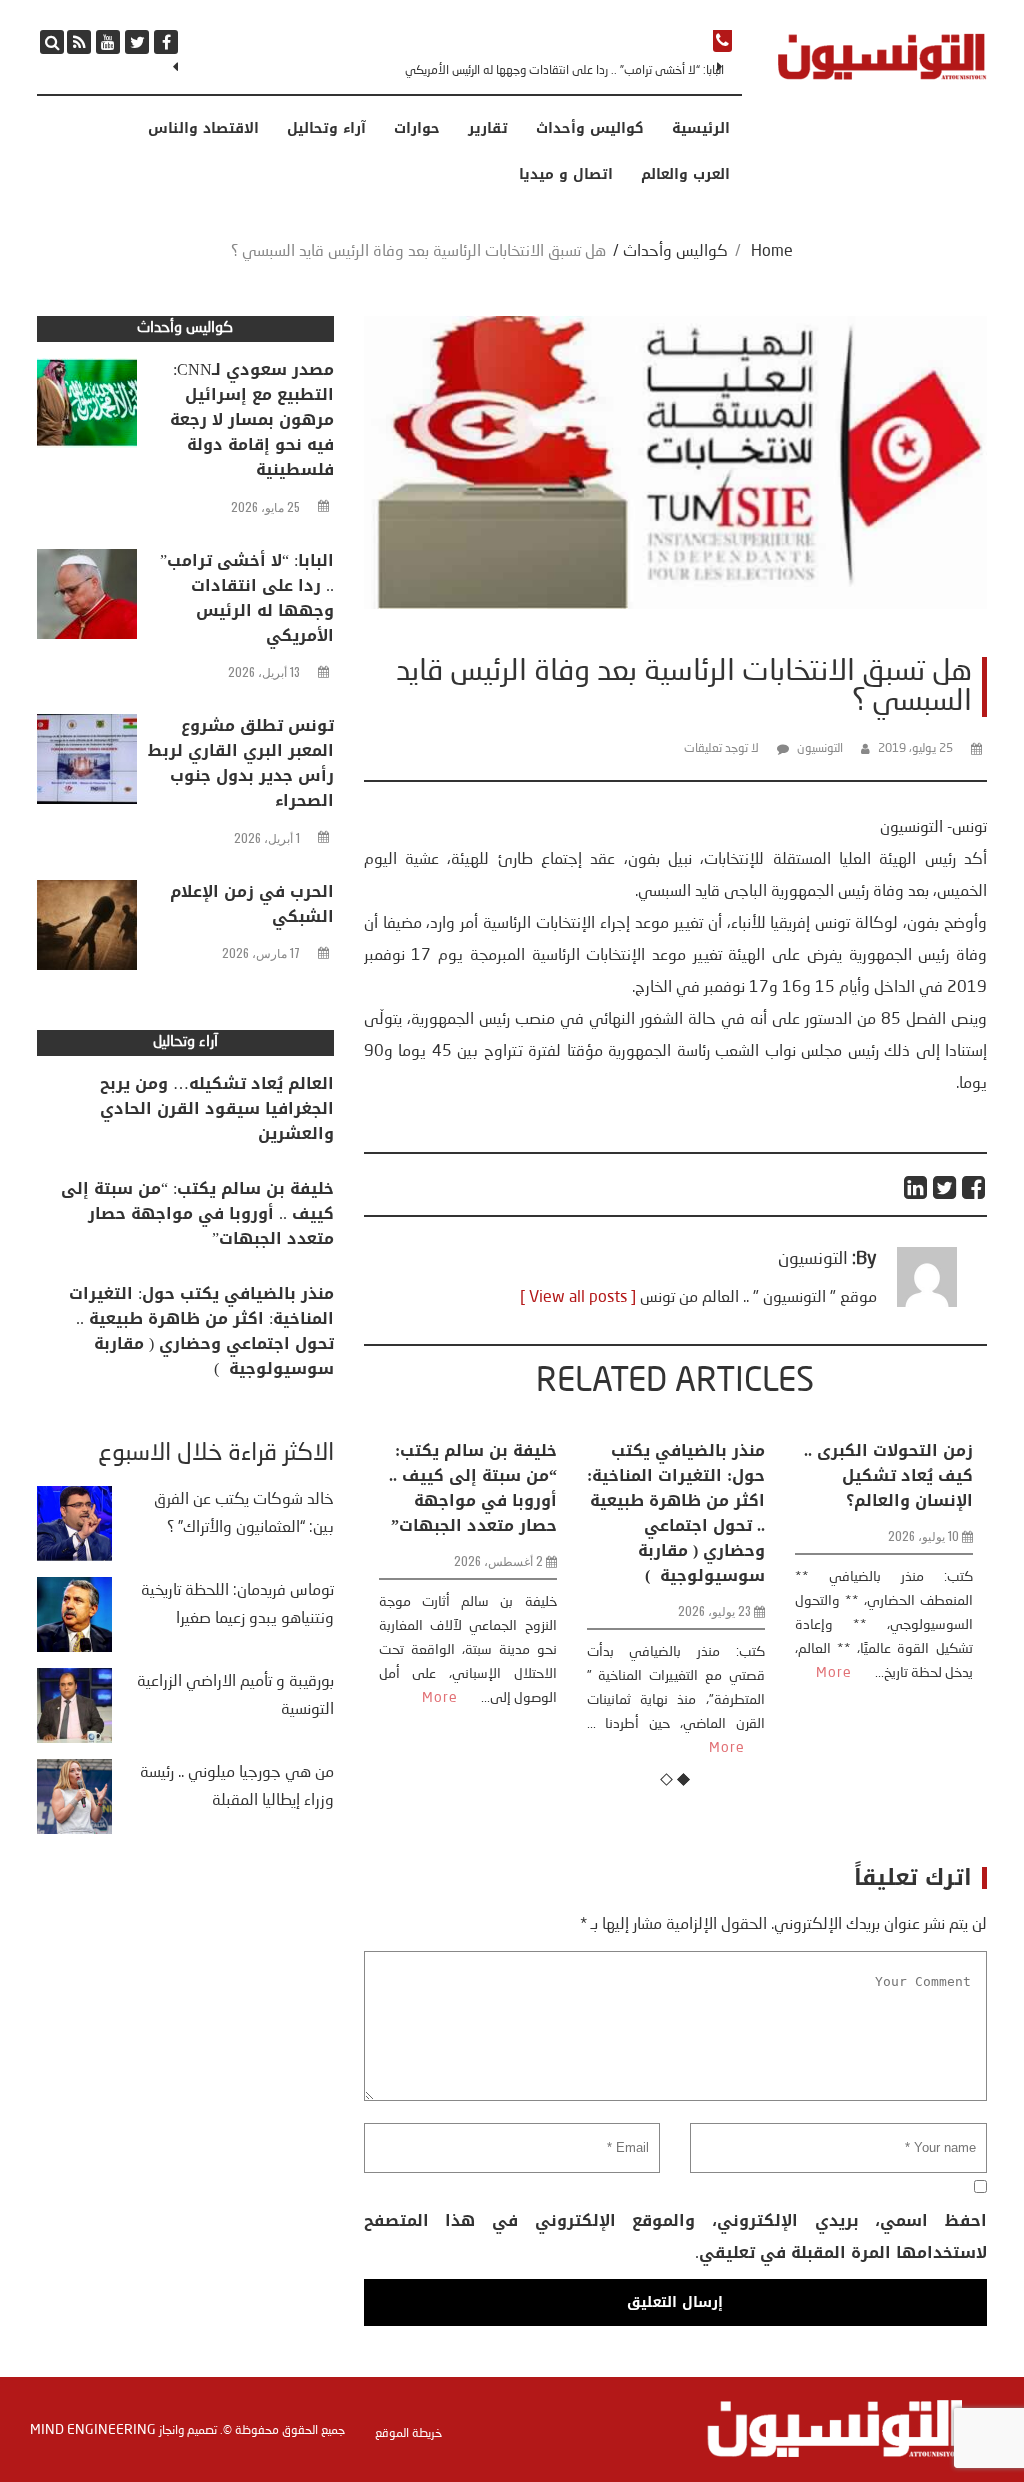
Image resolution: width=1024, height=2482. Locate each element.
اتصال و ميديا (566, 175)
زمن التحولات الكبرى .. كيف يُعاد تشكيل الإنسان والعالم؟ (888, 1475)
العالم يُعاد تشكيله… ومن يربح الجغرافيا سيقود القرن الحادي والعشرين (217, 1108)
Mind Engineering (93, 2430)
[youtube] (108, 42)
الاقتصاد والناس (203, 129)
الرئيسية (701, 129)
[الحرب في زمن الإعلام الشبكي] (87, 930)
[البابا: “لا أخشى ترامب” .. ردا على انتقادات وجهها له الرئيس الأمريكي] (87, 599)
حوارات (417, 129)
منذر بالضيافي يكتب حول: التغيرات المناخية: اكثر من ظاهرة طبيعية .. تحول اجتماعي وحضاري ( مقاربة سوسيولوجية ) (676, 1513)
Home (772, 252)
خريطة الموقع (408, 2434)
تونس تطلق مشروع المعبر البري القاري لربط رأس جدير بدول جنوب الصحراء (241, 763)
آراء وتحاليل (326, 129)
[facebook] (166, 42)
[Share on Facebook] (974, 1187)
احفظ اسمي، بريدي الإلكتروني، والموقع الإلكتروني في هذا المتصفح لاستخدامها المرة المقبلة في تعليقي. (675, 2236)
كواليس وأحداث (590, 129)
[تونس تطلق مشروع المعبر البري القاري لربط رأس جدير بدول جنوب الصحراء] (87, 764)
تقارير (488, 129)
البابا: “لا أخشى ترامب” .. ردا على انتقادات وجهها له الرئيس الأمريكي (564, 71)
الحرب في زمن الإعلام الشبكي (252, 904)
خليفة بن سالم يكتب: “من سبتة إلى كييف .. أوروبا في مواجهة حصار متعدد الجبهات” (473, 1488)
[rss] (79, 42)
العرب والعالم (685, 175)
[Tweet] (945, 1187)
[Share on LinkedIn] (916, 1187)
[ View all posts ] (578, 1298)
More (440, 1698)
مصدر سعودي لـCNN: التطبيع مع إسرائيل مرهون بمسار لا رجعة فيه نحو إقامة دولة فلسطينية (252, 419)
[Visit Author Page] (927, 1303)
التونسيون (820, 749)
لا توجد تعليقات (721, 749)
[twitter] (137, 42)
